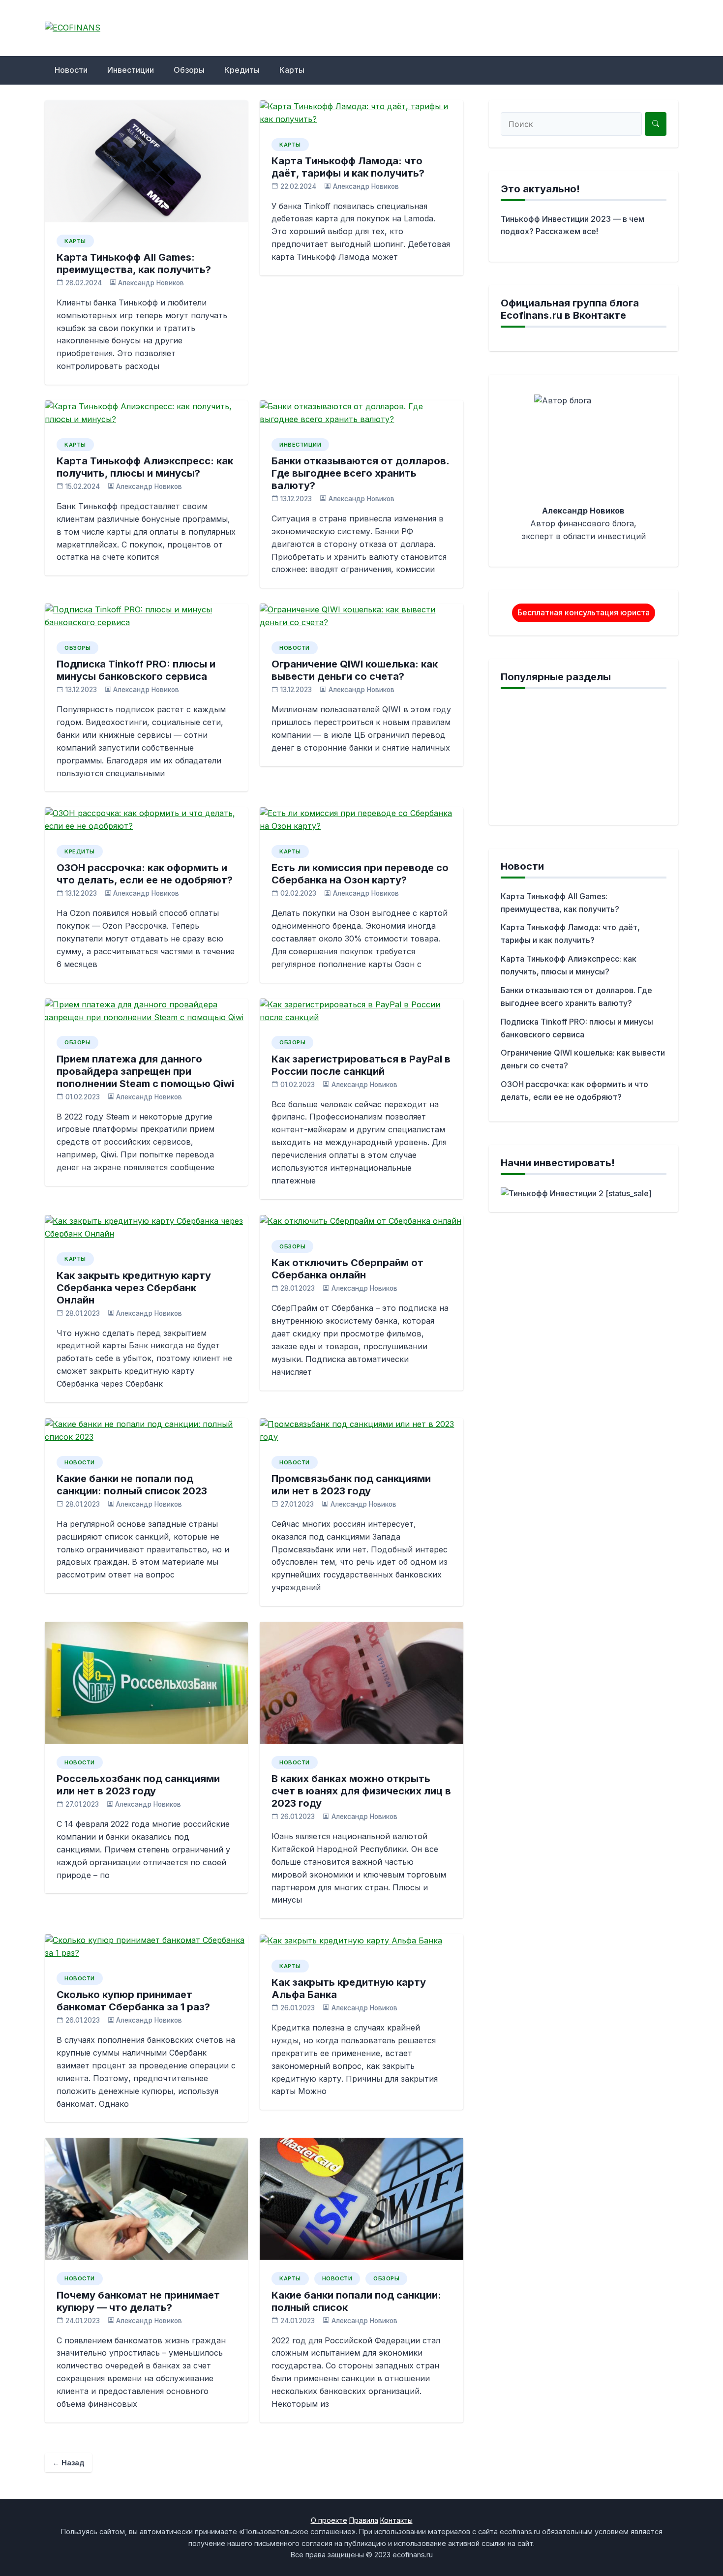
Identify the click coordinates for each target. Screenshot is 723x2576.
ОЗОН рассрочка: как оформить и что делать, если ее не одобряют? (145, 874)
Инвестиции (131, 70)
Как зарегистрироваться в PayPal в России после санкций (361, 1065)
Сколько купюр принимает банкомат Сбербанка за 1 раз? (133, 2001)
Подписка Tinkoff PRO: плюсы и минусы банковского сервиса (136, 670)
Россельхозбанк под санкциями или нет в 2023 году (138, 1785)
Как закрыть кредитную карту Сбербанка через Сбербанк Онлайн (134, 1288)
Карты (292, 70)
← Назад (68, 2463)
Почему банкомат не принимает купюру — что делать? (138, 2301)
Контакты (396, 2520)
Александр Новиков (151, 283)
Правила (364, 2520)
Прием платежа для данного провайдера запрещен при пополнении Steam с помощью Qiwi (145, 1071)
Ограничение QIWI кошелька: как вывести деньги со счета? (355, 670)
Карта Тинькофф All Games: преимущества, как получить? (134, 263)
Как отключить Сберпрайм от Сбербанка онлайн (347, 1269)
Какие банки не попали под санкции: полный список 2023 (132, 1485)
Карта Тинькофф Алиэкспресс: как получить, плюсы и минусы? (145, 467)
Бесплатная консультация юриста (584, 612)
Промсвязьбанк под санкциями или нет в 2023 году (351, 1485)
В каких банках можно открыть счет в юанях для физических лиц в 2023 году (361, 1791)
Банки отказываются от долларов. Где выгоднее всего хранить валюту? (360, 473)
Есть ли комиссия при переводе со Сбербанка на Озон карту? (360, 874)
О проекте (329, 2520)
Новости (71, 70)
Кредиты (242, 70)
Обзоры (189, 70)
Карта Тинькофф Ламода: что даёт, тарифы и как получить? (348, 167)
